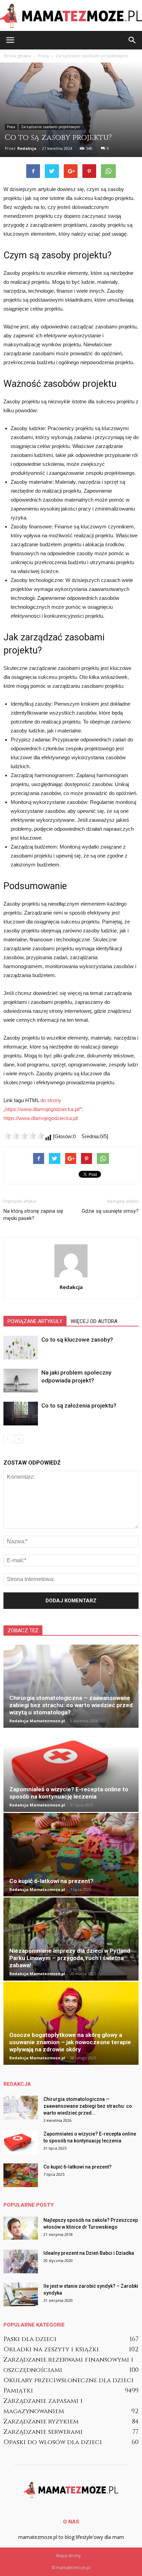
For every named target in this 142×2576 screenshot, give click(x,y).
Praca (11, 127)
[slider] (24, 1136)
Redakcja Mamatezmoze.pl (37, 1721)
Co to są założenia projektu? (79, 1405)
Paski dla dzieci (30, 2339)
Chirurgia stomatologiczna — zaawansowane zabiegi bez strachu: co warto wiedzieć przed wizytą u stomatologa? (71, 1705)
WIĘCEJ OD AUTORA (94, 1321)
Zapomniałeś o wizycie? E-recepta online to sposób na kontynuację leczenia (69, 1793)
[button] (132, 40)
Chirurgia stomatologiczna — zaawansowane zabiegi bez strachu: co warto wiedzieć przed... (88, 2106)
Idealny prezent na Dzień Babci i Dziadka (89, 2253)
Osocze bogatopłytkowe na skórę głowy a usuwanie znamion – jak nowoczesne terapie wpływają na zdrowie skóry (70, 2042)
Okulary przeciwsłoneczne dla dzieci (69, 2380)
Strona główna (17, 56)
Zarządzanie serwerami (43, 2432)
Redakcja (27, 148)
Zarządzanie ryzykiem (41, 2422)
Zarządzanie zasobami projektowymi (51, 127)
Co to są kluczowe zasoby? (77, 1340)
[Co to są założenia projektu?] (21, 1414)
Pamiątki (18, 2391)
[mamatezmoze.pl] (71, 16)
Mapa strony (68, 2556)
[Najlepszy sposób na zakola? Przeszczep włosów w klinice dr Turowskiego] (21, 2228)
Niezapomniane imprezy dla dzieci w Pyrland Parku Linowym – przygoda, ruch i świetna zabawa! (70, 1958)
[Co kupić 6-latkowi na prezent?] (71, 1855)
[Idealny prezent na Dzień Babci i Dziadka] (21, 2261)
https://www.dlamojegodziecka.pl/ (41, 1118)
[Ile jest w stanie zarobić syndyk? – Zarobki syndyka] (21, 2294)
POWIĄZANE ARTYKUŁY (35, 1321)
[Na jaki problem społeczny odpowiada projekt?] (21, 1381)
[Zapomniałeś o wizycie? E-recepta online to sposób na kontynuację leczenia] (71, 1770)
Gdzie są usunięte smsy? (110, 1211)
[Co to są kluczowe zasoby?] (21, 1348)
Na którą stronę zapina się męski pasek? (33, 1215)
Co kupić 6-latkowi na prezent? (51, 1881)
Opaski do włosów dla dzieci (53, 2442)
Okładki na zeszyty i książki (51, 2349)
